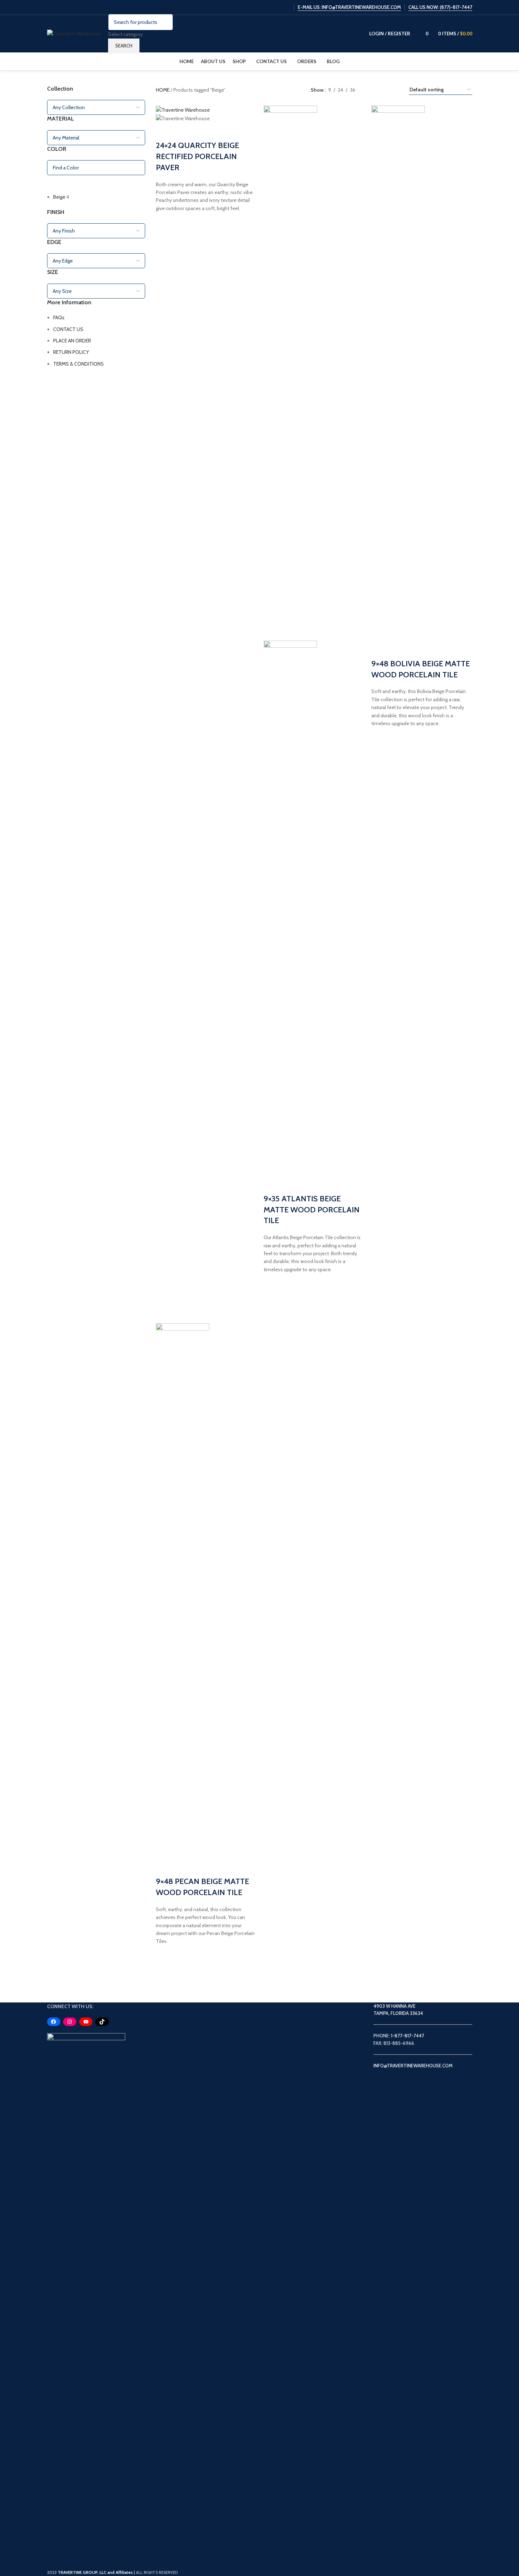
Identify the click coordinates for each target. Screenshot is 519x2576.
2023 (90, 2572)
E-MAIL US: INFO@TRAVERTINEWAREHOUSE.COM (349, 7)
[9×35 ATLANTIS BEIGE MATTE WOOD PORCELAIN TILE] (290, 372)
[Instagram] (70, 2022)
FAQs (59, 317)
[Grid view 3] (383, 90)
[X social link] (258, 7)
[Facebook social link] (250, 7)
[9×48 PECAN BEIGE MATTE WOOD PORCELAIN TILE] (183, 1590)
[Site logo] (74, 33)
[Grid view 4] (395, 90)
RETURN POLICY (71, 352)
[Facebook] (54, 2022)
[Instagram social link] (268, 7)
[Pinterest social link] (286, 7)
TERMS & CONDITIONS (78, 364)
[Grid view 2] (372, 90)
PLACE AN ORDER (72, 341)
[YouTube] (86, 2022)
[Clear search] (56, 184)
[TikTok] (102, 2022)
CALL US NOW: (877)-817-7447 (440, 7)
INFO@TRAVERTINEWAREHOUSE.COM (413, 2066)
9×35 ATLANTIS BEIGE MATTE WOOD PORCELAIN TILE (312, 1210)
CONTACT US (68, 329)
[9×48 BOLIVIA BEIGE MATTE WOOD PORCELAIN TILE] (398, 372)
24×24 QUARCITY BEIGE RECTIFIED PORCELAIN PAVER (197, 156)
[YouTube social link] (277, 7)
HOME (163, 90)
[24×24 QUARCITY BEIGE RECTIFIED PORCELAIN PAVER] (183, 110)
